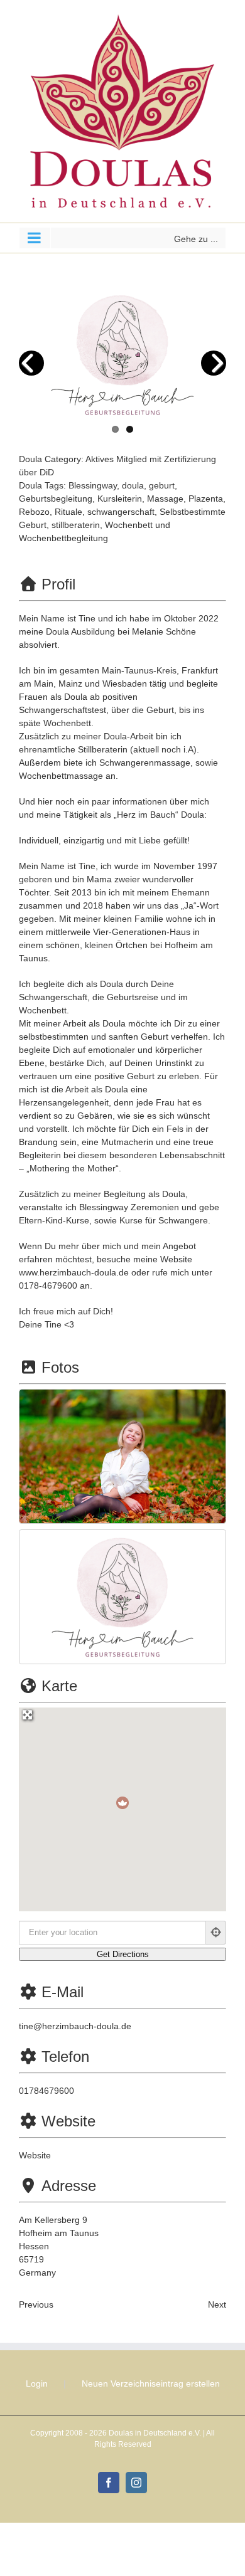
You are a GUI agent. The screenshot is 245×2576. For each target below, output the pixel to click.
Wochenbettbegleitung (63, 538)
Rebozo (34, 512)
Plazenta (206, 499)
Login (37, 2383)
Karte (59, 1686)
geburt (162, 485)
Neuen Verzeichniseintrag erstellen (151, 2383)
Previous (36, 2304)
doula (133, 485)
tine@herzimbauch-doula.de (75, 2026)
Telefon (65, 2056)
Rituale (68, 512)
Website (68, 2121)
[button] (122, 1803)
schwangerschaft (121, 512)
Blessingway (93, 485)
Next (217, 2304)
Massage (165, 499)
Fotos (60, 1367)
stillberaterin (76, 525)
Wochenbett (129, 525)
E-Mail (63, 1992)
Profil (58, 584)
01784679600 (46, 2091)
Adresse (69, 2186)
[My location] (216, 1933)
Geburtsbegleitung (56, 499)
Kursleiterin (120, 499)
